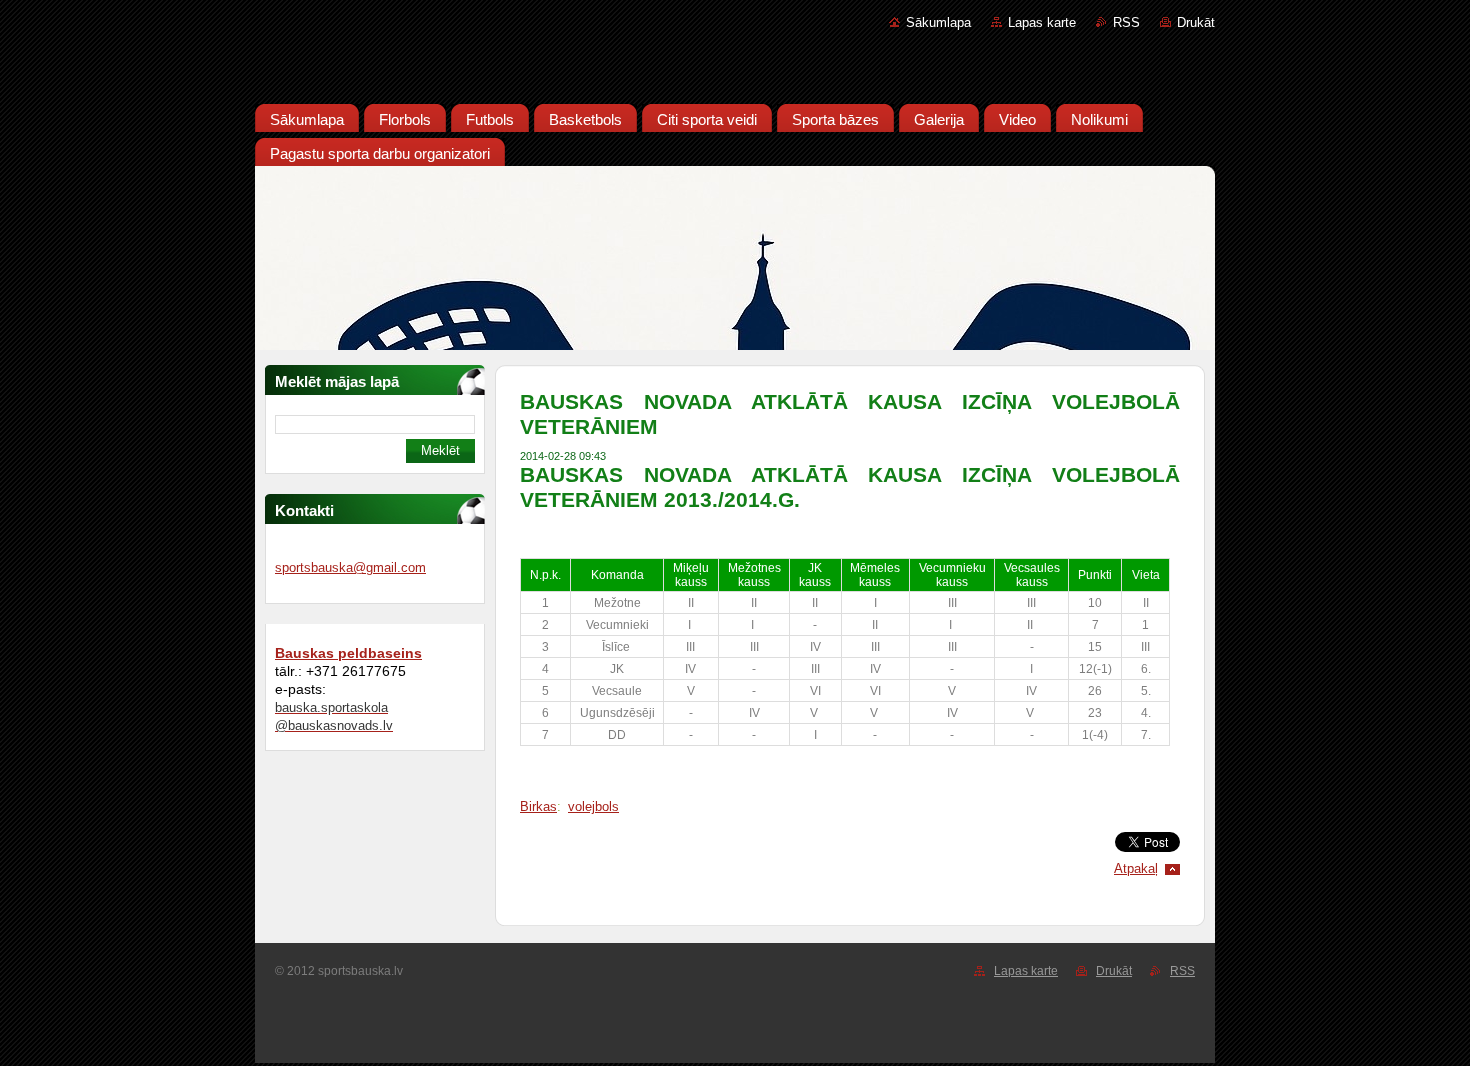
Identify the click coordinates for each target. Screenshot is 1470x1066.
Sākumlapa (938, 22)
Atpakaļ (1136, 868)
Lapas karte (1042, 22)
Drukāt (1196, 22)
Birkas (538, 806)
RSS (1126, 22)
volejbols (593, 806)
